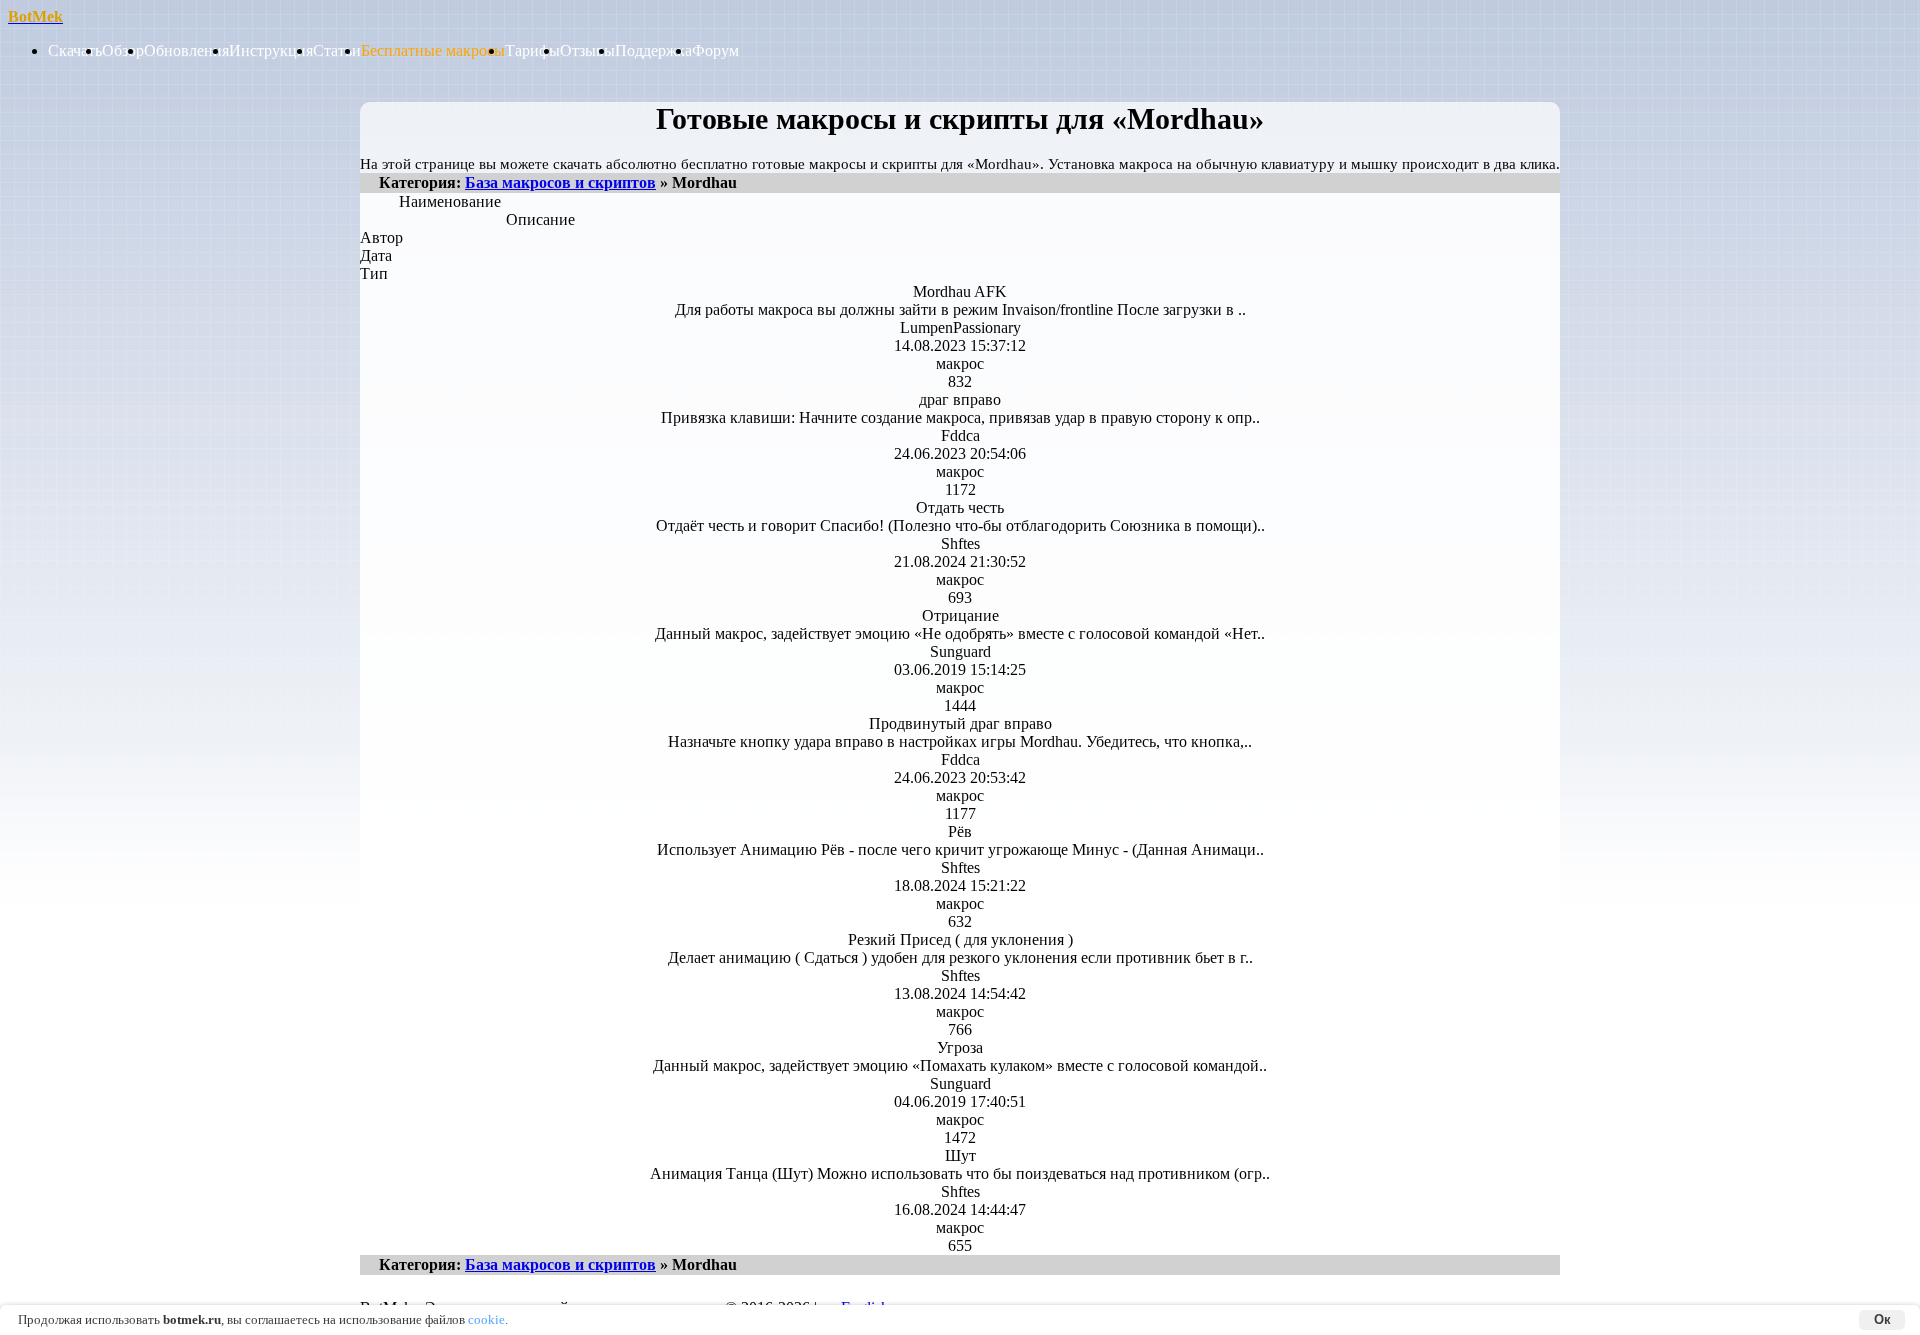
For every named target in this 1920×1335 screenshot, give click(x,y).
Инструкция (271, 50)
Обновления (186, 50)
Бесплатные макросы (433, 50)
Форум (715, 50)
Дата (372, 255)
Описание (540, 219)
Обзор (123, 50)
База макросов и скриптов (560, 182)
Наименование (450, 201)
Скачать (75, 50)
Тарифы (532, 50)
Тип (372, 273)
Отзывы (587, 50)
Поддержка (653, 50)
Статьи (337, 50)
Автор (372, 237)
